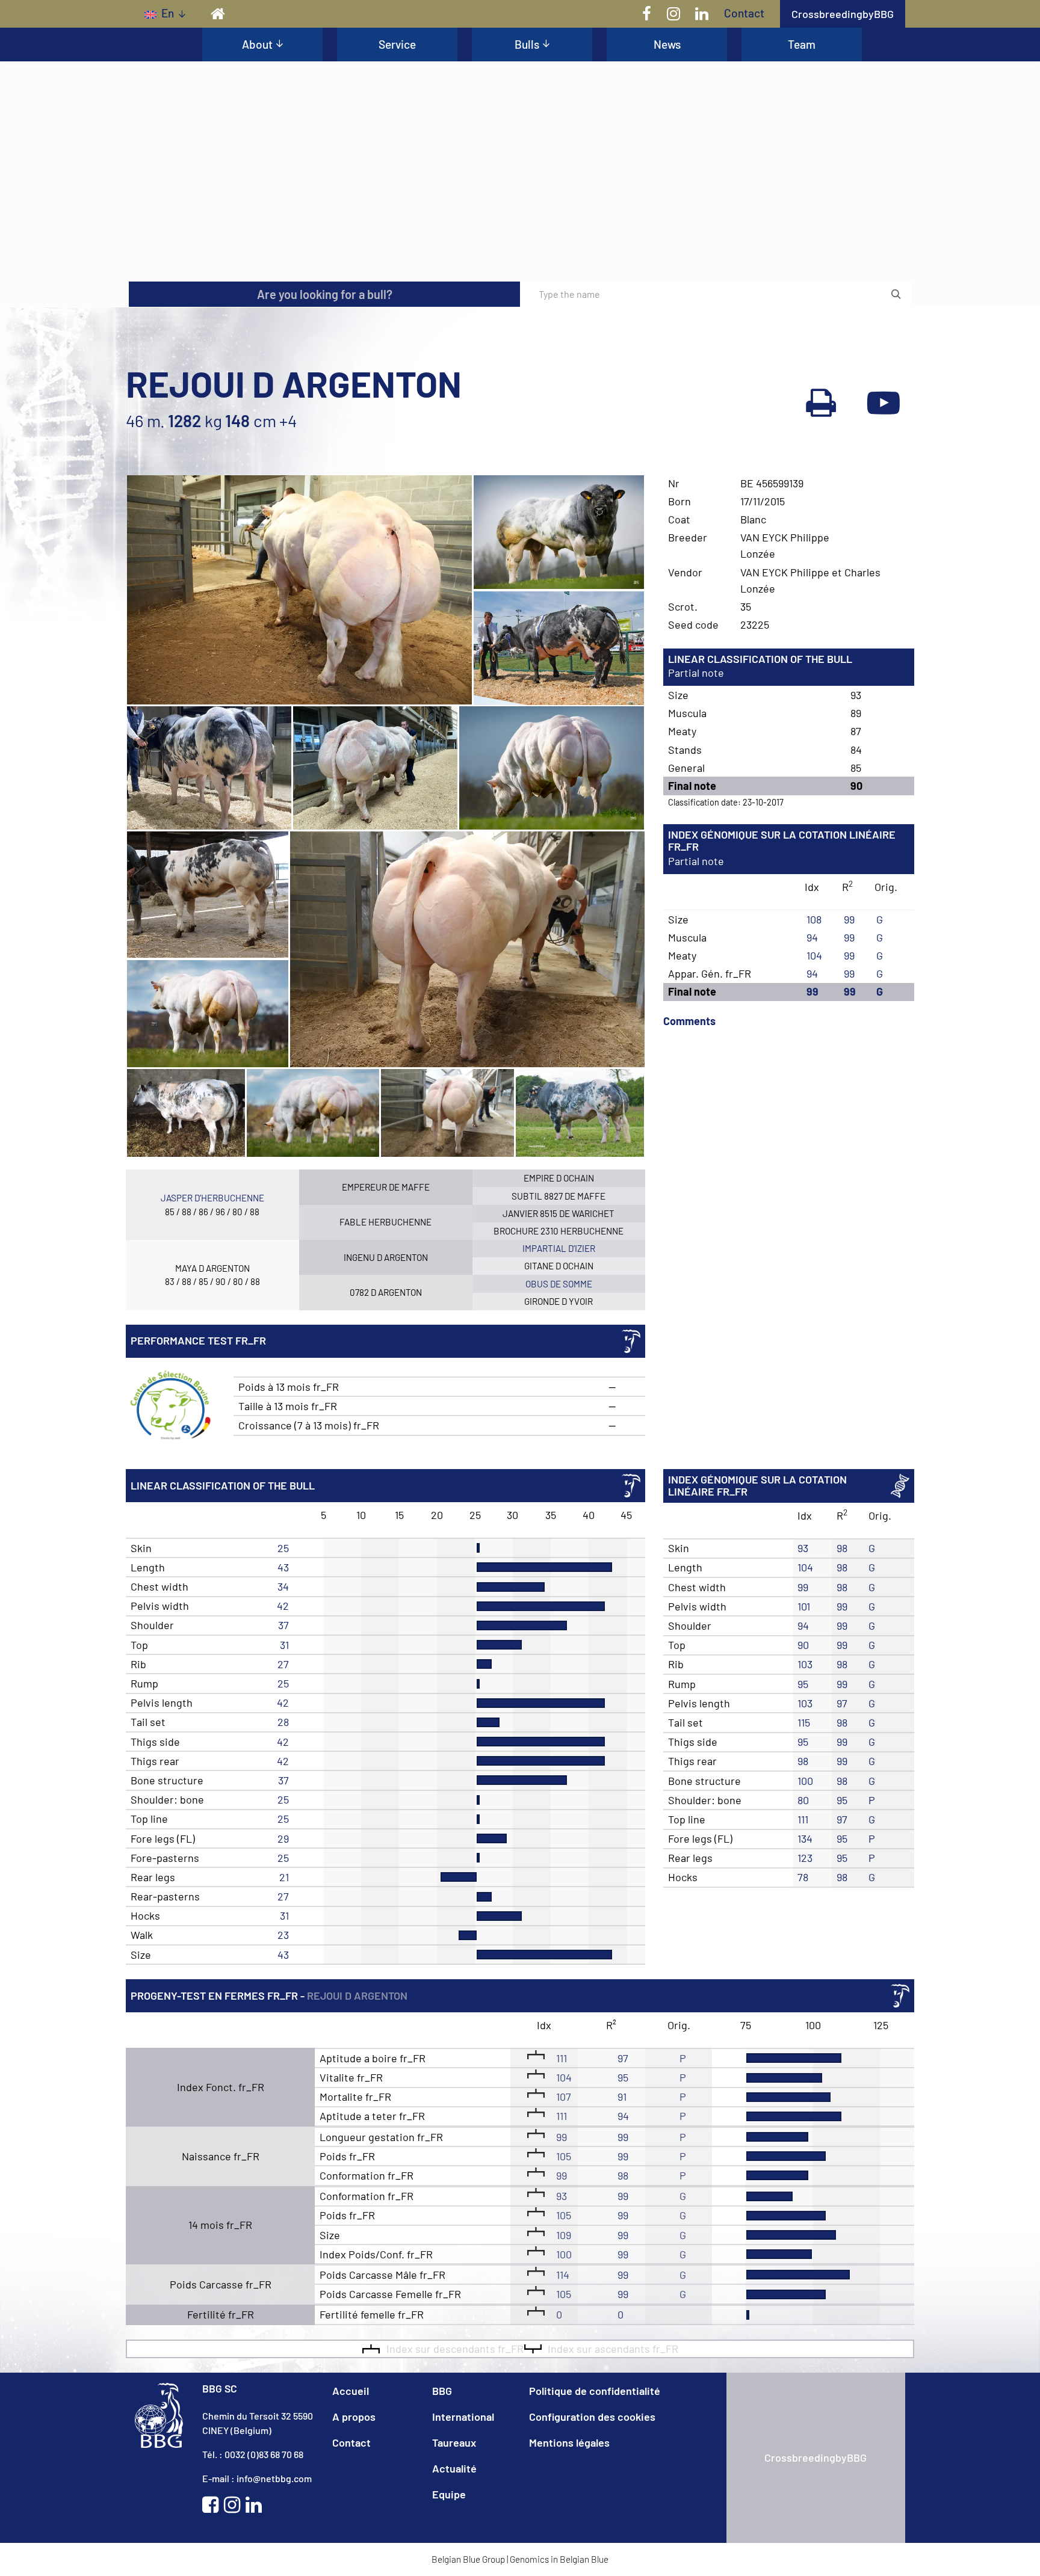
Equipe (449, 2494)
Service (397, 44)
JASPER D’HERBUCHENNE (212, 1198)
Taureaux (454, 2442)
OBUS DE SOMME (559, 1284)
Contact (744, 13)
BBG (442, 2391)
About (257, 44)
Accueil (351, 2391)
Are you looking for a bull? (325, 294)
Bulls (527, 44)
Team (802, 44)
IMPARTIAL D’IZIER (559, 1248)
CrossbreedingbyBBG (843, 14)
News (667, 44)
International (463, 2417)
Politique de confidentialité (595, 2391)
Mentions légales (569, 2442)
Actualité (454, 2468)
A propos (354, 2417)
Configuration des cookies (592, 2417)
